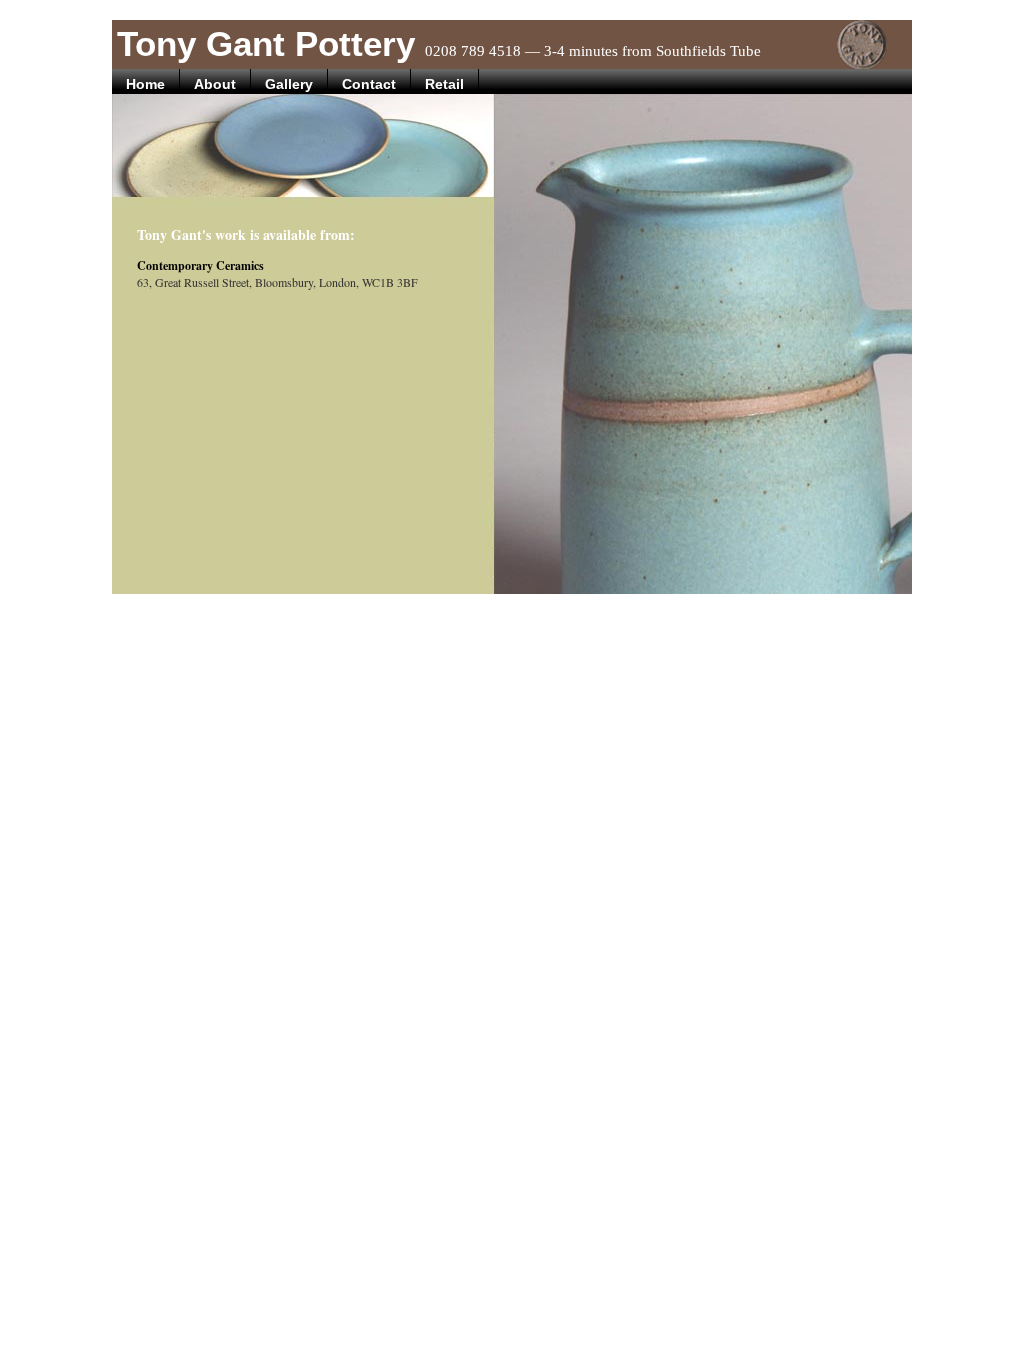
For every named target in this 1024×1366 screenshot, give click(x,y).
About (215, 84)
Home (145, 84)
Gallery (289, 84)
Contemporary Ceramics (200, 265)
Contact (369, 84)
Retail (444, 84)
